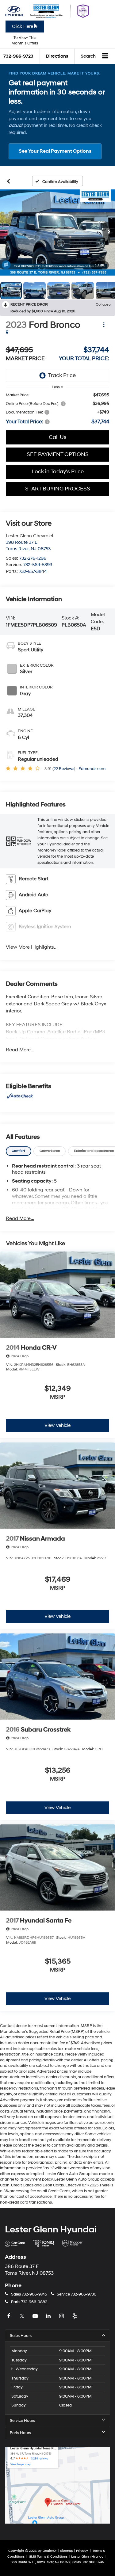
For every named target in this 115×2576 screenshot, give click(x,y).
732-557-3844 (33, 572)
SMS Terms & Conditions (49, 2557)
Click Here (23, 27)
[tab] (19, 1151)
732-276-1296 (33, 558)
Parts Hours (20, 2433)
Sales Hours (21, 2336)
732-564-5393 (38, 565)
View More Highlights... (32, 947)
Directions (57, 56)
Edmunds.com (92, 769)
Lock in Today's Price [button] (58, 472)
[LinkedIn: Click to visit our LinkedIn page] (49, 2316)
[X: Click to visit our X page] (23, 2316)
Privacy (82, 2551)
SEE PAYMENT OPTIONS (58, 454)
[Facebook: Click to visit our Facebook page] (10, 2316)
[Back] (8, 181)
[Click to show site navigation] (105, 56)
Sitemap (67, 2551)
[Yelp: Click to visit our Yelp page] (75, 2316)
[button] (57, 232)
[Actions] (104, 325)
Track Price (62, 375)
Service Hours (22, 2421)
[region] (58, 409)
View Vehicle (57, 1425)
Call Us (58, 437)
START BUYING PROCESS (58, 489)
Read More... (20, 1050)
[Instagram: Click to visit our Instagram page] (62, 2316)
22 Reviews (64, 769)
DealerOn (50, 2551)
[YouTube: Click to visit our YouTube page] (36, 2316)
